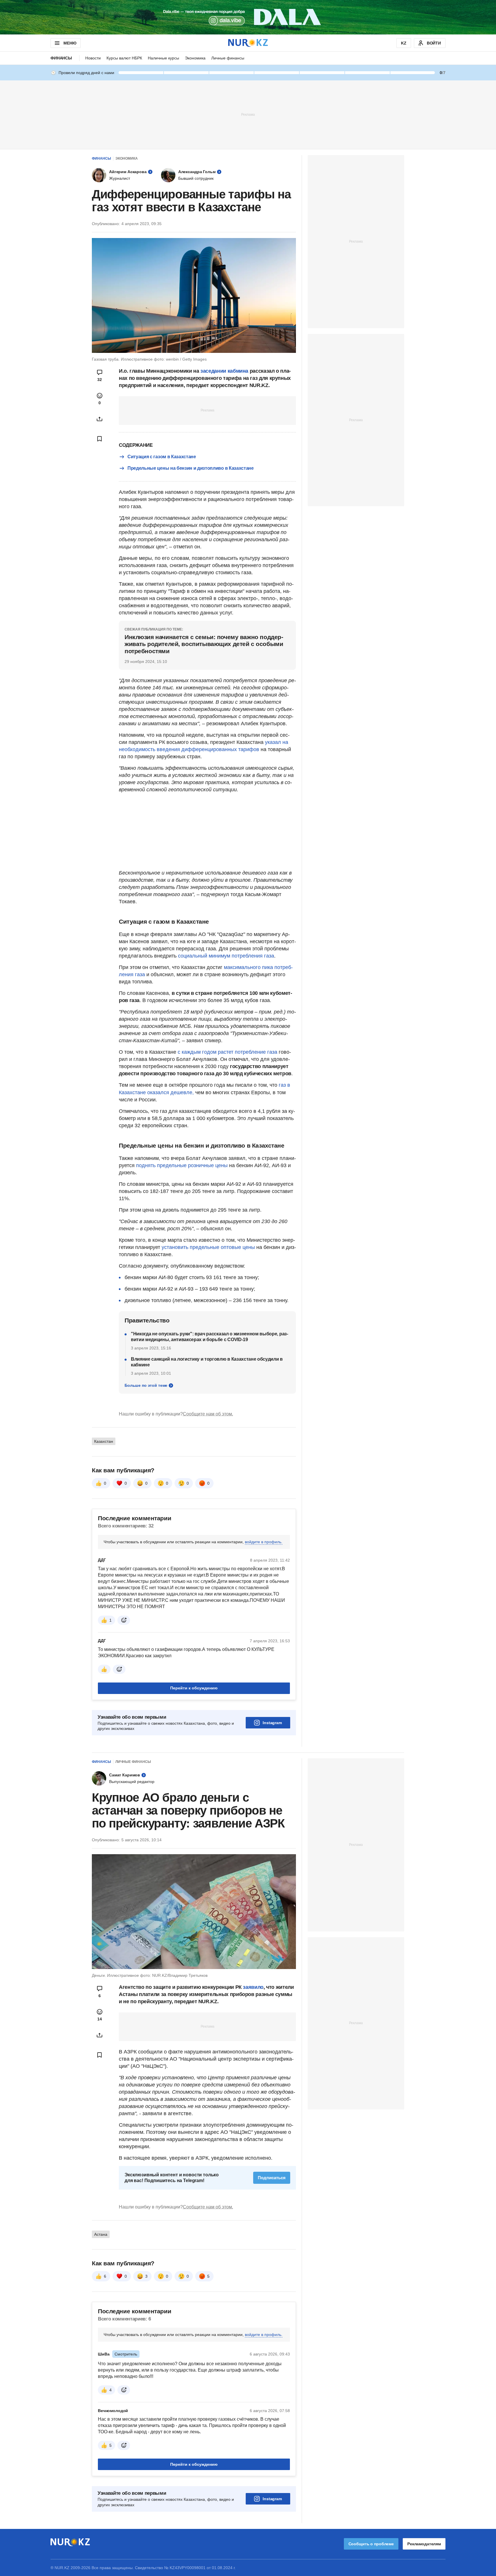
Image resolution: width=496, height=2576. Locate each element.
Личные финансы (228, 58)
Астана (101, 2234)
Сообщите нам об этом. (208, 1414)
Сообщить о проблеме (371, 2544)
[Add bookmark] (100, 439)
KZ (404, 43)
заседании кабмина (224, 371)
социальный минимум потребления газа (226, 956)
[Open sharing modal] (100, 419)
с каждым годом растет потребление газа (227, 1052)
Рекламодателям (424, 2544)
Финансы (61, 58)
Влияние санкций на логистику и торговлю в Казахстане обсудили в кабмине (207, 1362)
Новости (93, 58)
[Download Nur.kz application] (248, 17)
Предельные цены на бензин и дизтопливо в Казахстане (191, 468)
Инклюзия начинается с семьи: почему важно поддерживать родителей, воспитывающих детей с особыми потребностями (204, 644)
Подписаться (272, 2178)
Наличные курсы (163, 58)
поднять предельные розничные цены (182, 1165)
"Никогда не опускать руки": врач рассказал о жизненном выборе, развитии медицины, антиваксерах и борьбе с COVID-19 (210, 1337)
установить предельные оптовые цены (208, 1247)
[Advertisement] (248, 114)
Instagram (272, 1723)
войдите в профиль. (264, 1542)
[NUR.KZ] (248, 43)
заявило (253, 1987)
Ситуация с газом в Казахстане (162, 457)
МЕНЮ (70, 43)
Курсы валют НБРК (124, 58)
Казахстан (104, 1441)
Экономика (195, 58)
